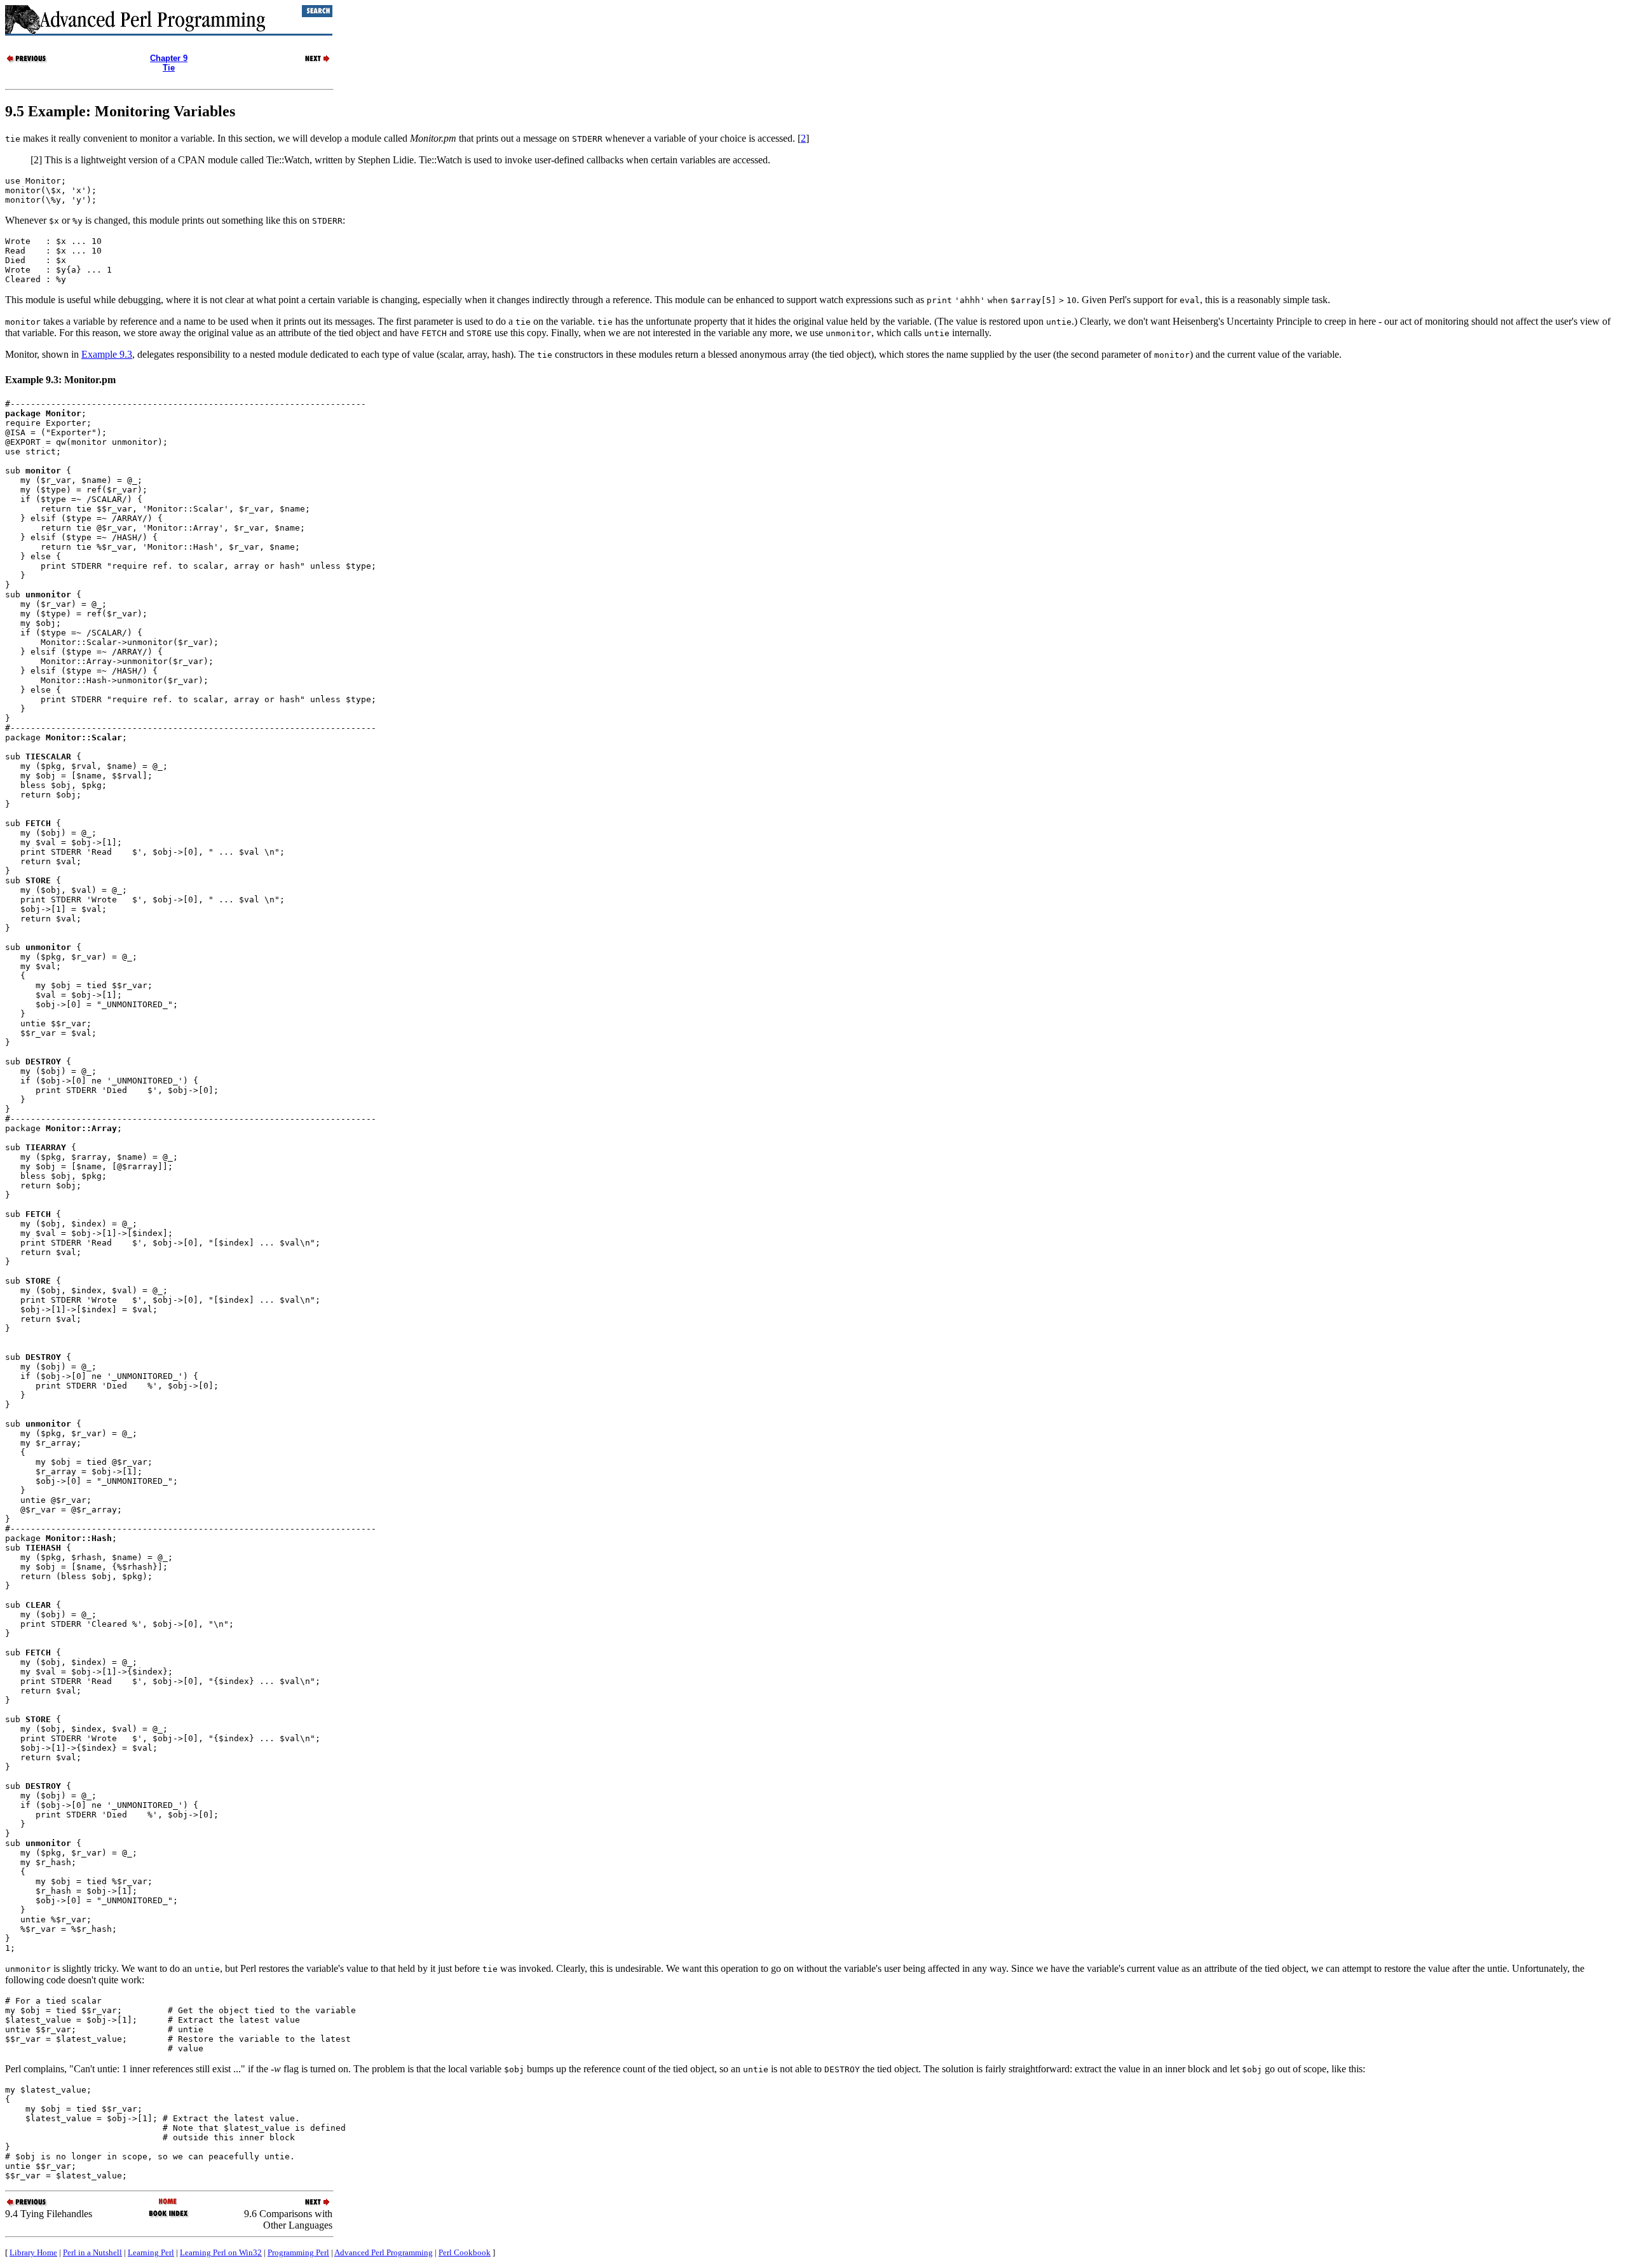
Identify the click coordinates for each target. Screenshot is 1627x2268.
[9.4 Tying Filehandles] (27, 61)
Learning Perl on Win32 (221, 2252)
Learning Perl (151, 2252)
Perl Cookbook (465, 2252)
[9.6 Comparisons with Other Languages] (310, 61)
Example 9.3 (107, 354)
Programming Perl (298, 2252)
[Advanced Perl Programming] (169, 2202)
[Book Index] (169, 2216)
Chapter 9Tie (169, 63)
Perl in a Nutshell (92, 2252)
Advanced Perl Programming (384, 2252)
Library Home (33, 2252)
